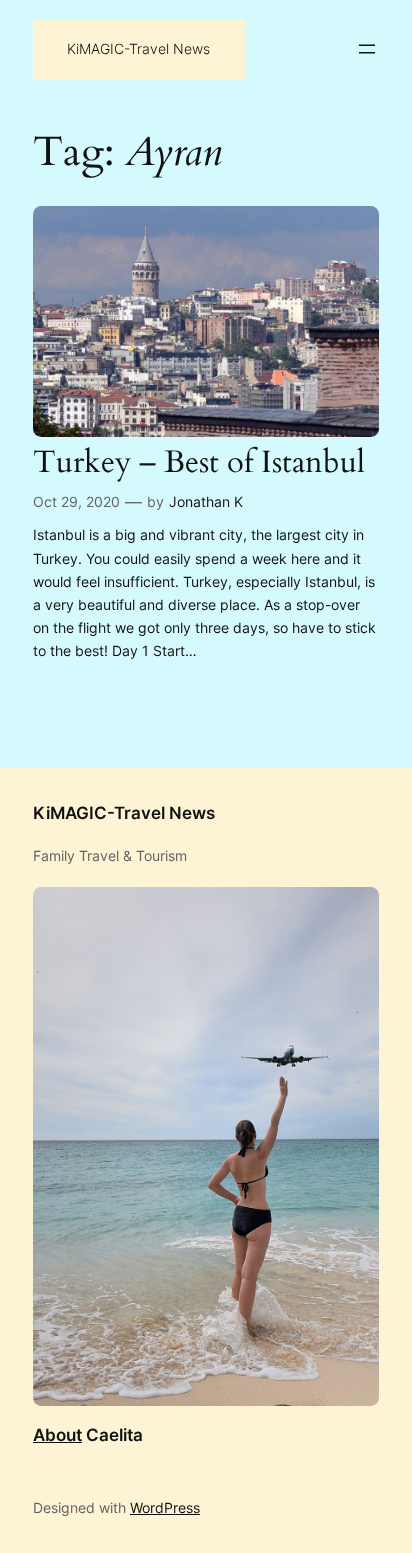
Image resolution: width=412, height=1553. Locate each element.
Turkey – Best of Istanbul (199, 463)
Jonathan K (206, 501)
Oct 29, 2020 (76, 501)
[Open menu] (367, 49)
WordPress (165, 1507)
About (57, 1435)
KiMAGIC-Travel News (138, 48)
